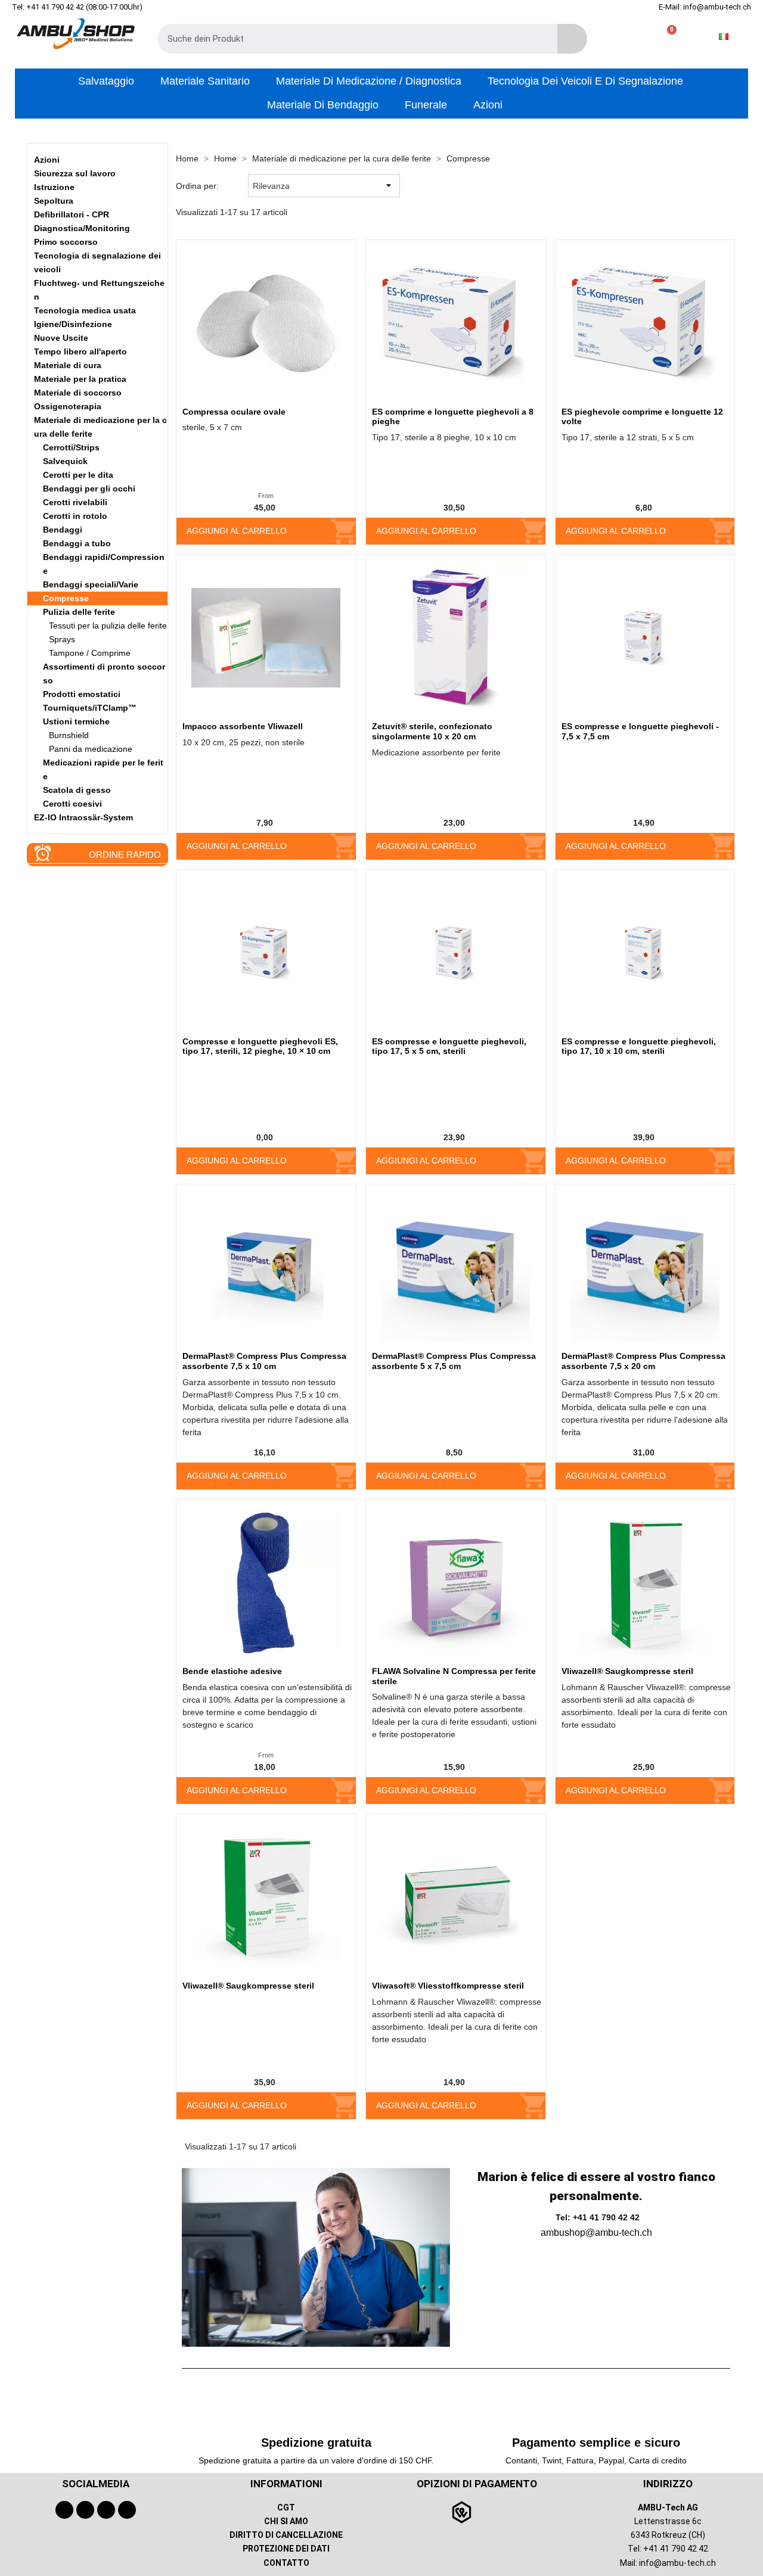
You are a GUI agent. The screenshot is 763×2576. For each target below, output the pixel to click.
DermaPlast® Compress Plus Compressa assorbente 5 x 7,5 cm (454, 1361)
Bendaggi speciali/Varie (91, 584)
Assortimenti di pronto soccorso (104, 673)
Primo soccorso (66, 242)
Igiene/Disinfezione (73, 324)
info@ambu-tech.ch (677, 2563)
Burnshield (69, 735)
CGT (286, 2507)
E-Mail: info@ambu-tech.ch (705, 7)
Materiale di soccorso (78, 393)
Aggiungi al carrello (237, 531)
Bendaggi (63, 530)
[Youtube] (85, 2510)
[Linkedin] (127, 2510)
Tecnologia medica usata (85, 310)
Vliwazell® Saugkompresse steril (627, 1671)
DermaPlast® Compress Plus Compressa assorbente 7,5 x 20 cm (643, 1361)
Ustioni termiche (76, 721)
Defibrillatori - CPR (72, 214)
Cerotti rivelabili (75, 502)
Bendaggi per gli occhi (89, 489)
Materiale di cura (68, 365)
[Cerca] (572, 39)
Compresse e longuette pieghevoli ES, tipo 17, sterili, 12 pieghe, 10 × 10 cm (260, 1046)
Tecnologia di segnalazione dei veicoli (97, 262)
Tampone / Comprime (90, 653)
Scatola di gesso (77, 790)
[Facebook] (64, 2510)
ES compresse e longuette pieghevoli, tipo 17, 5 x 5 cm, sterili (449, 1046)
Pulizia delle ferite (79, 612)
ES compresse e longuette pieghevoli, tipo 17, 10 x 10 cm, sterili (639, 1046)
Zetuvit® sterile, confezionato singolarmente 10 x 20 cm (432, 731)
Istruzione (54, 187)
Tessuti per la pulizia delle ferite (108, 626)
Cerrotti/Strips (71, 447)
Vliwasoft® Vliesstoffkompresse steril (448, 1986)
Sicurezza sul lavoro (75, 173)
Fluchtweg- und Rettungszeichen (99, 290)
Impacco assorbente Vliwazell (243, 726)
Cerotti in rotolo (75, 516)
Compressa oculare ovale (234, 412)
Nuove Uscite (61, 338)
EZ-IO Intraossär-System (83, 817)
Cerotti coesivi (72, 804)
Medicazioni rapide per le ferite (103, 769)
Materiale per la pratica (80, 379)
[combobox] (349, 39)
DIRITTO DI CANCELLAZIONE (286, 2535)
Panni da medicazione (91, 749)
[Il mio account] (629, 37)
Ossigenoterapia (68, 406)
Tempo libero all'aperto (80, 351)
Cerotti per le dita (78, 475)
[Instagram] (106, 2510)
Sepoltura (54, 201)
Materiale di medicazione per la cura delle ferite (100, 427)
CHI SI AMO (286, 2521)
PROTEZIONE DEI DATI (286, 2549)
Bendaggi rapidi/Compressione (104, 564)
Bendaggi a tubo (77, 543)
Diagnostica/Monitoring (82, 228)
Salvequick (65, 461)
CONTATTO (286, 2563)
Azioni (47, 160)
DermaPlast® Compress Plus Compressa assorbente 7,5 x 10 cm (264, 1361)
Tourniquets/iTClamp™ (90, 708)
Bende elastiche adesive (232, 1671)
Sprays (62, 639)
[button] (667, 37)
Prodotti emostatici (82, 694)
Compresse (66, 598)
